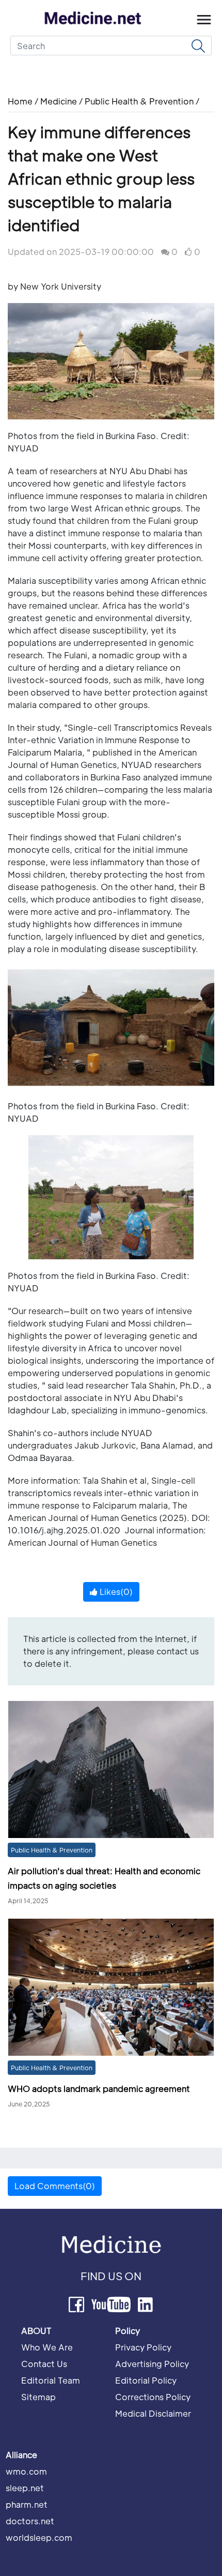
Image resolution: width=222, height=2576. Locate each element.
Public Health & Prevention (139, 101)
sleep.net (25, 2488)
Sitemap (38, 2397)
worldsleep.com (39, 2537)
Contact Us (44, 2364)
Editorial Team (51, 2380)
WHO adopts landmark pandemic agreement (99, 2089)
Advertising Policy (152, 2364)
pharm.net (27, 2504)
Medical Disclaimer (153, 2413)
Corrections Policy (153, 2397)
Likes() (115, 1592)
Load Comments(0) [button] (55, 2186)
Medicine (59, 101)
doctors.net (30, 2521)
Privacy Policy (143, 2347)
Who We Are (47, 2347)
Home (21, 101)
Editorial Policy (146, 2380)
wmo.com (26, 2471)
